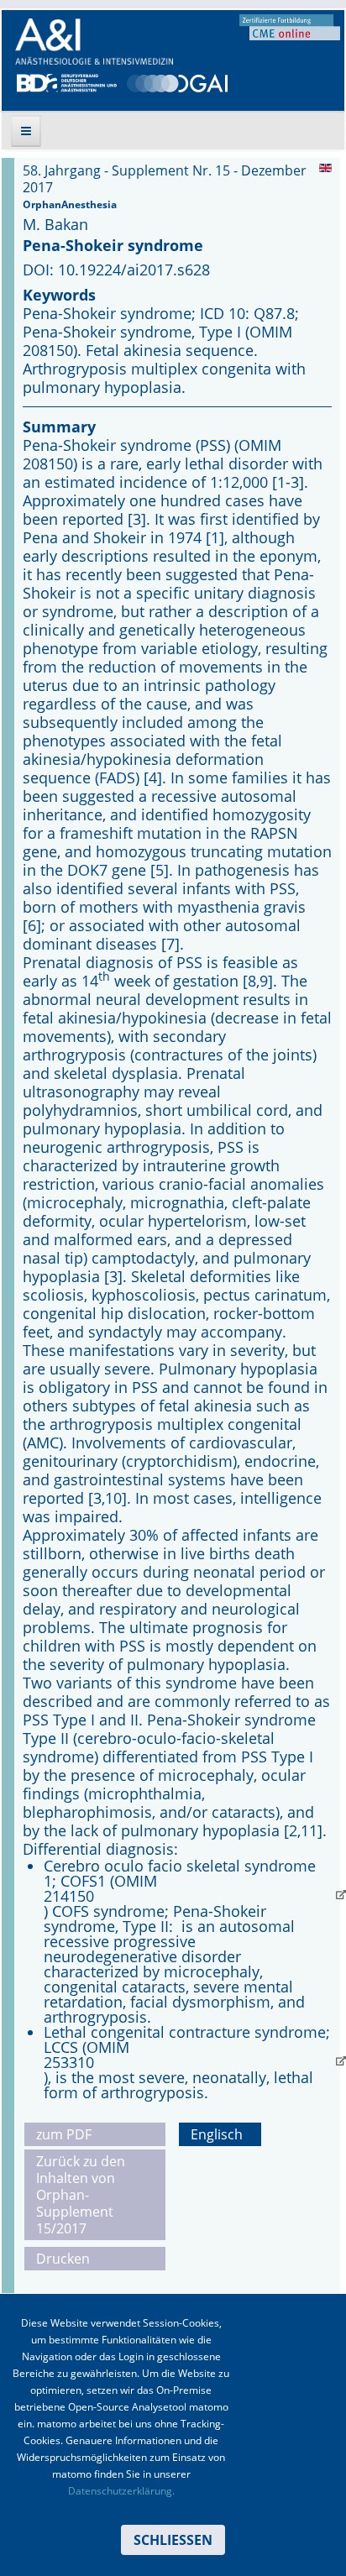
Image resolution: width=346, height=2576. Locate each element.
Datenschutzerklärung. (121, 2491)
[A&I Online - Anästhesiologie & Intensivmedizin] (94, 42)
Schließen (173, 2540)
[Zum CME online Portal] (290, 26)
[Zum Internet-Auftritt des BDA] (67, 81)
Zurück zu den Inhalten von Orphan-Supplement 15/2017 (81, 2195)
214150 (69, 1896)
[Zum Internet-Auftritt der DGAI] (177, 81)
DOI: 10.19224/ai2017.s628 (116, 270)
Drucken (63, 2259)
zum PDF (64, 2134)
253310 (69, 2062)
